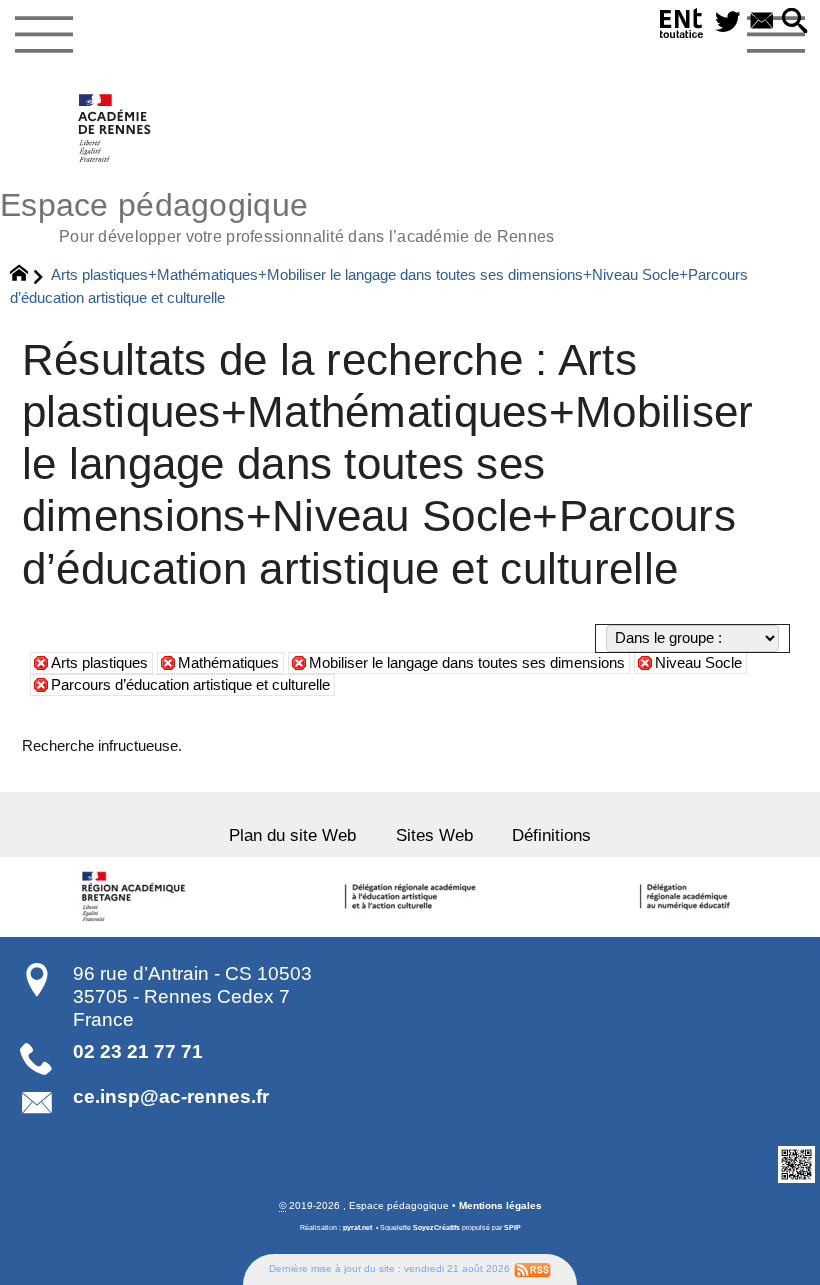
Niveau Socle (698, 663)
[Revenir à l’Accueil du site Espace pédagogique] (115, 128)
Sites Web (434, 835)
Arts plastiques (99, 663)
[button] (795, 22)
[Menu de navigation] (43, 35)
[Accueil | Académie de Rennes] (137, 897)
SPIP (512, 1228)
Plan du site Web (292, 835)
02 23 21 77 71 (138, 1051)
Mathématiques (228, 663)
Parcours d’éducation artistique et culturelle (190, 685)
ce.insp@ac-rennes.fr (171, 1096)
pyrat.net (357, 1228)
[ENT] (682, 27)
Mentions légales (500, 1205)
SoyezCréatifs (436, 1228)
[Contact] (762, 22)
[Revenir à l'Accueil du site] (27, 276)
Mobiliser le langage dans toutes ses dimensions (467, 663)
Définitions (551, 835)
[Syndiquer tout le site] (532, 1268)
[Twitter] (728, 22)
